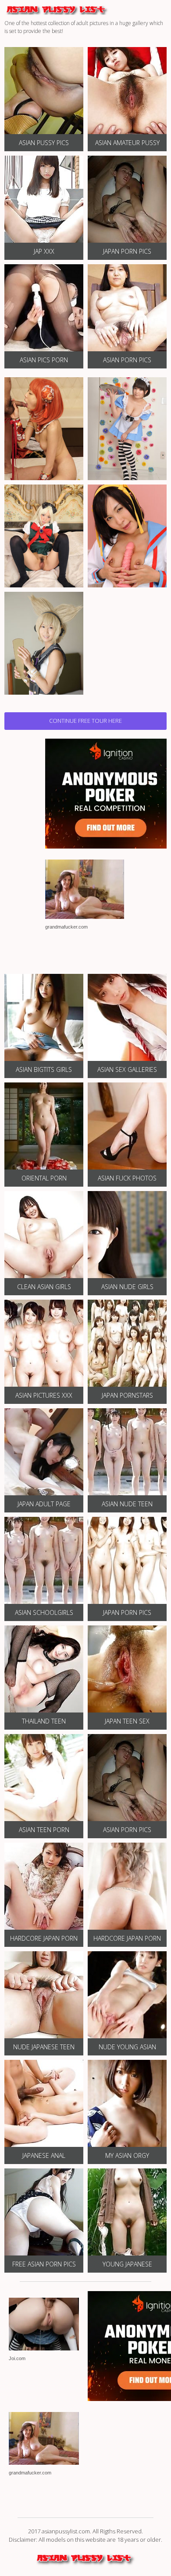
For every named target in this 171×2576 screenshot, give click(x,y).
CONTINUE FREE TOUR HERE (85, 721)
